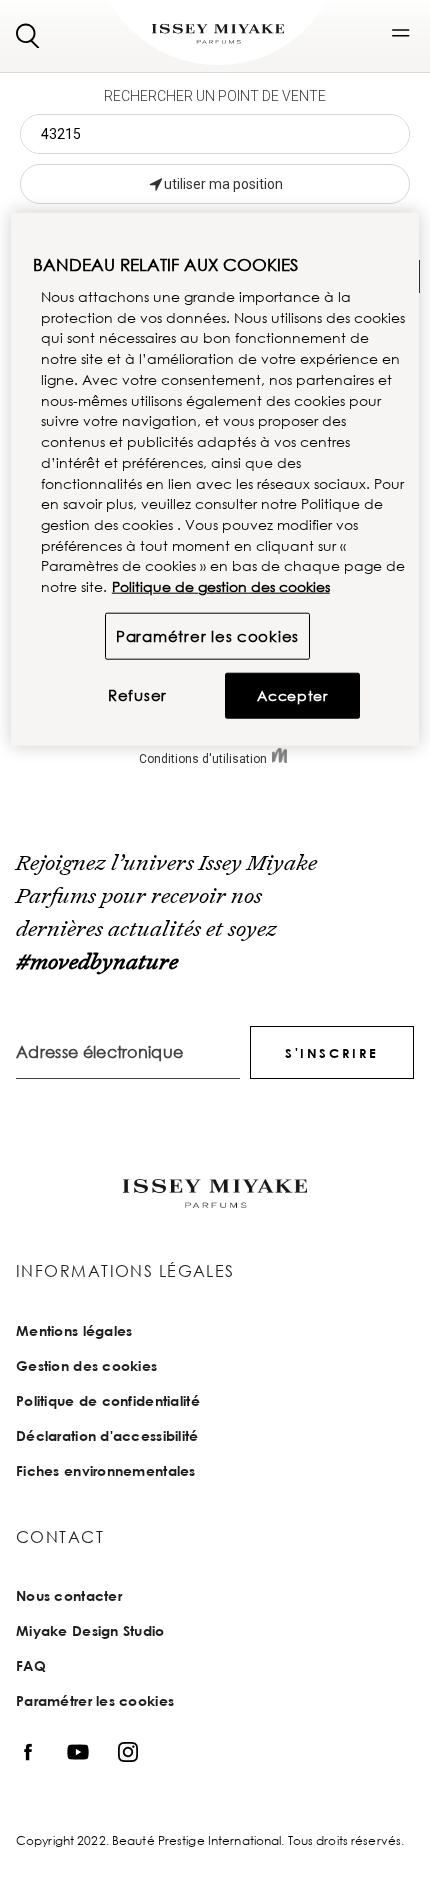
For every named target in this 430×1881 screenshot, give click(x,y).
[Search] (28, 34)
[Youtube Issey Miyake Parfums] (78, 1751)
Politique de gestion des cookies (221, 586)
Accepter (292, 695)
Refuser (137, 695)
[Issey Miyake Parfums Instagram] (128, 1751)
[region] (215, 479)
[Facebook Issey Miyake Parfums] (28, 1751)
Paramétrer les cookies (207, 636)
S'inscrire (332, 1053)
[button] (401, 33)
